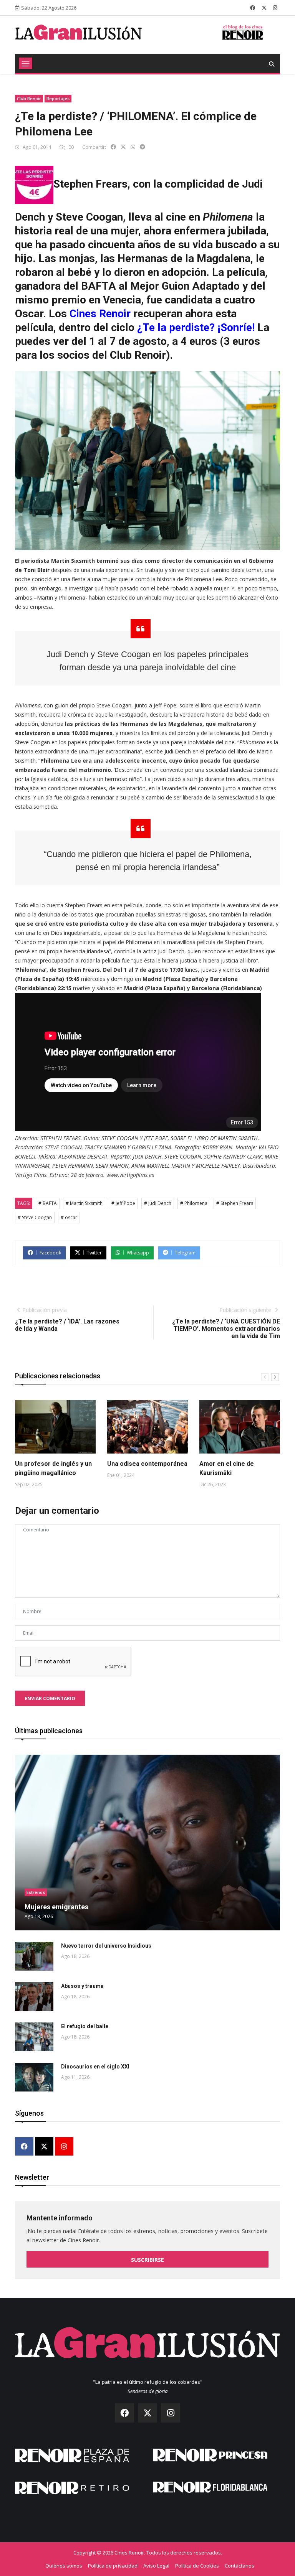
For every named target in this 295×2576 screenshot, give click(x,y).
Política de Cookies (197, 2566)
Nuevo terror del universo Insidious (106, 1946)
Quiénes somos (64, 2566)
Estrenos (36, 1892)
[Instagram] (64, 2147)
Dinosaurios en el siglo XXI (95, 2067)
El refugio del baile (85, 2026)
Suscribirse (147, 2260)
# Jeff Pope (123, 1203)
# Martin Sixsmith (84, 1203)
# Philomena (194, 1203)
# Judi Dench (158, 1203)
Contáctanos (239, 2566)
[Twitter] (44, 2147)
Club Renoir (29, 98)
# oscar (69, 1217)
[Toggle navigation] (26, 63)
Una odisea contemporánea (147, 1464)
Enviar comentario (50, 1698)
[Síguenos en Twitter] (264, 8)
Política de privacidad (113, 2566)
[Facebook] (24, 2147)
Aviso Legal (156, 2566)
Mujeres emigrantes (56, 1907)
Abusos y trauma (82, 1986)
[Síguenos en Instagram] (275, 8)
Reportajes (58, 98)
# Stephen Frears (235, 1203)
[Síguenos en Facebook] (253, 8)
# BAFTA (48, 1203)
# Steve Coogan (35, 1217)
